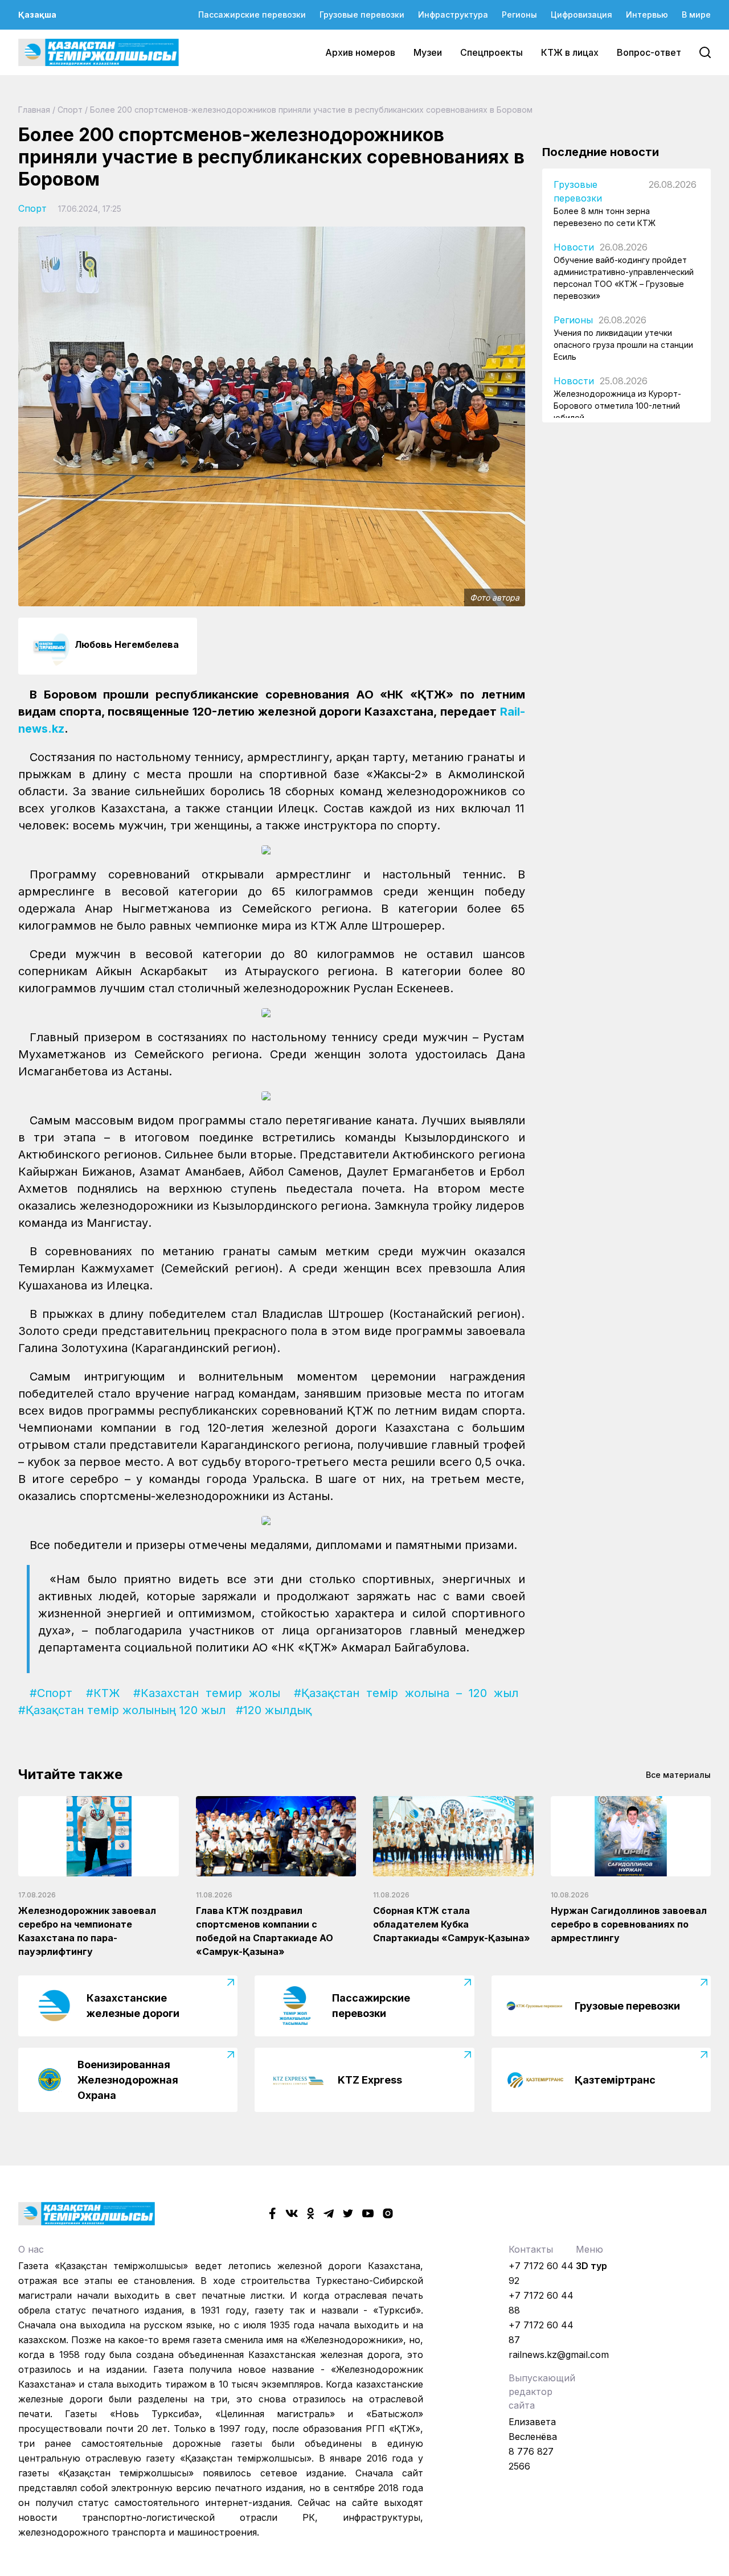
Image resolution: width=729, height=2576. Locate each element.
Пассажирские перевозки (252, 15)
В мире (696, 15)
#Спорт (51, 1693)
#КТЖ (103, 1693)
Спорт (70, 110)
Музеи (428, 52)
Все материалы (678, 1775)
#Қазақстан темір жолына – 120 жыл (406, 1693)
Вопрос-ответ (649, 52)
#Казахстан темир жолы (207, 1693)
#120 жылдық (274, 1710)
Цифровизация (581, 15)
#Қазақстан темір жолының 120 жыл (122, 1710)
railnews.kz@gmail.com (559, 2355)
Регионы (519, 15)
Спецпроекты (492, 52)
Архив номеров (360, 52)
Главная (34, 110)
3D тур (591, 2266)
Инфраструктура (453, 15)
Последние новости (601, 152)
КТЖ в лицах (570, 52)
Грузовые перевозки (362, 15)
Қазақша (37, 15)
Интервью (647, 15)
